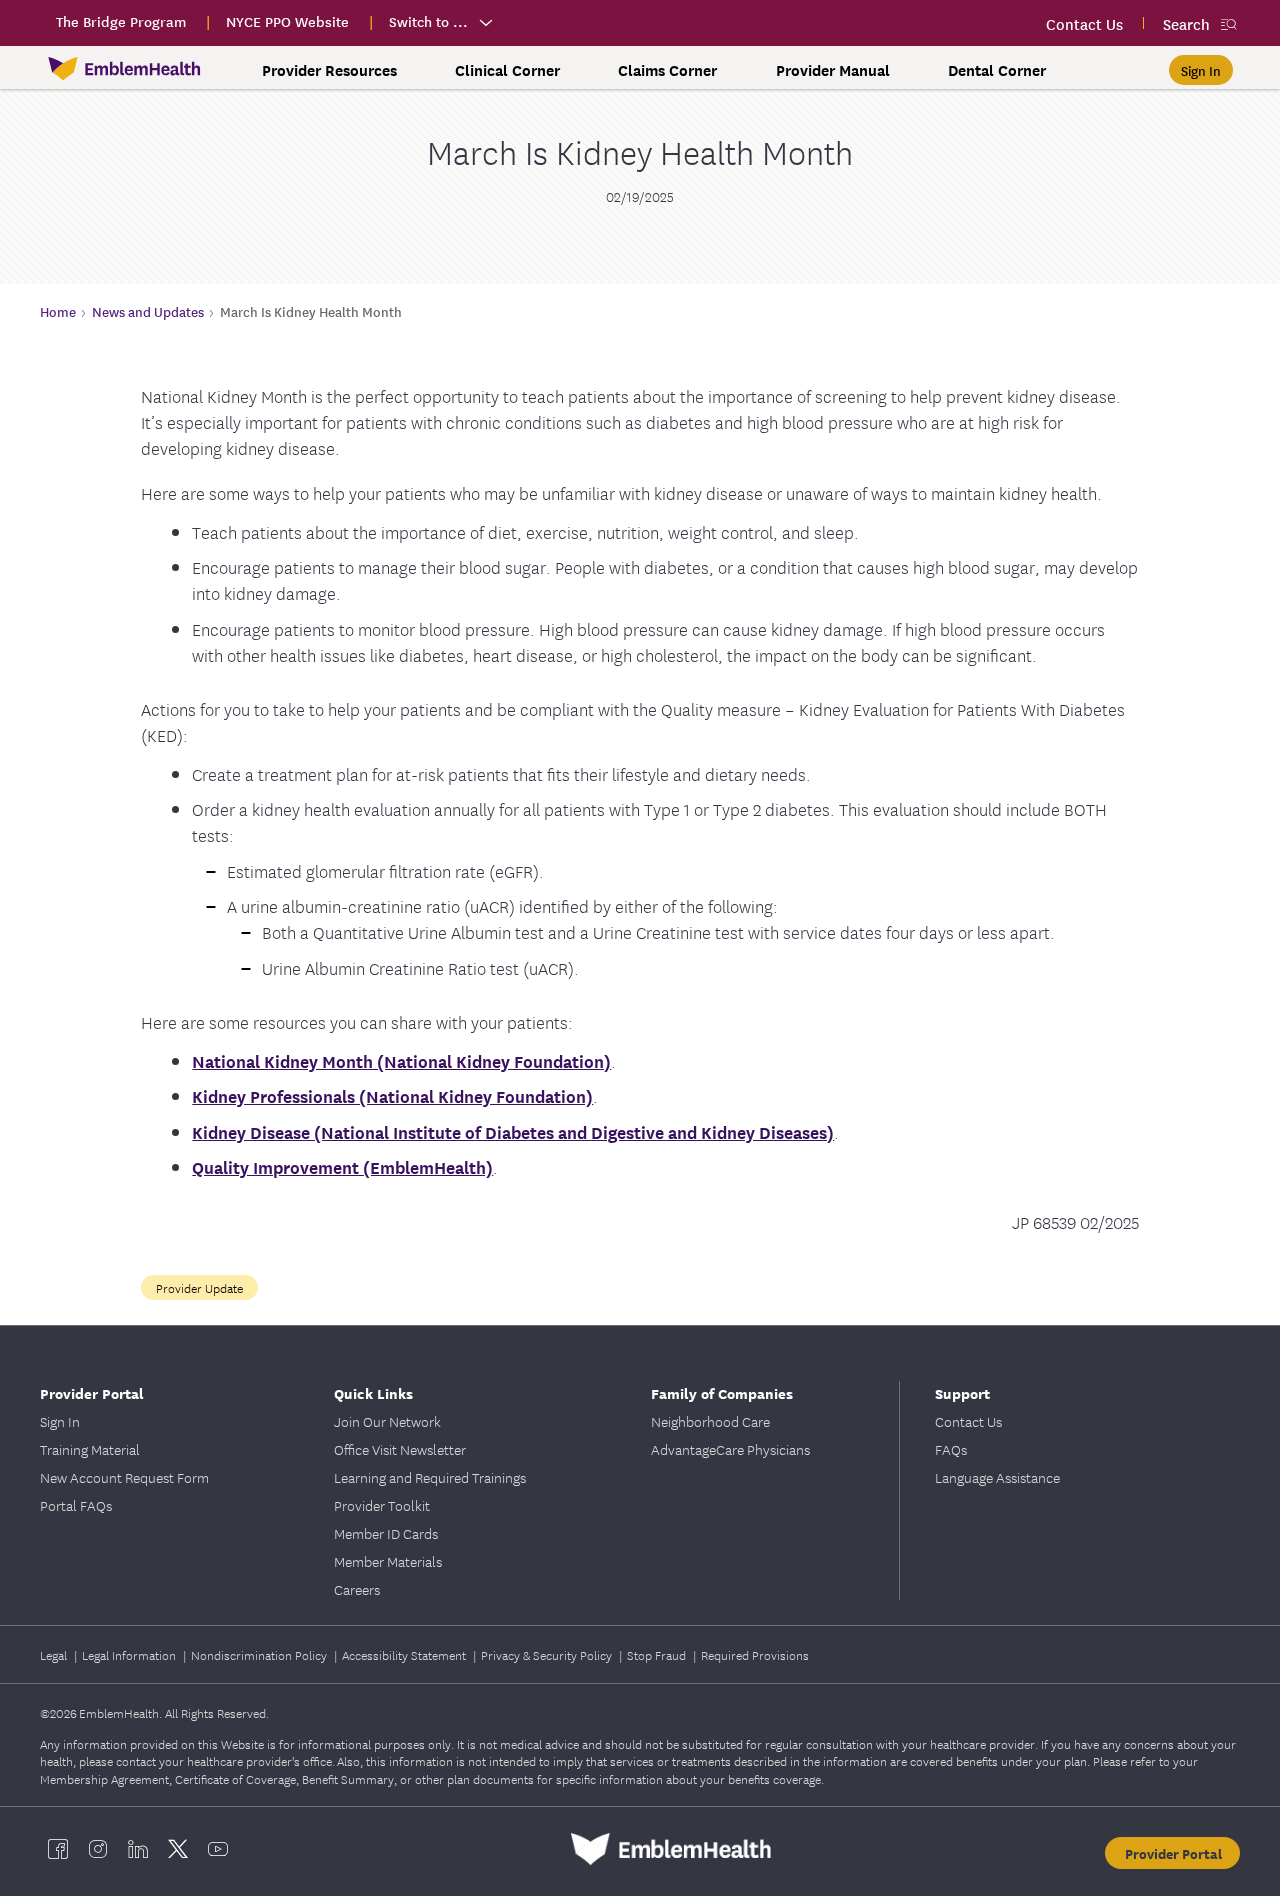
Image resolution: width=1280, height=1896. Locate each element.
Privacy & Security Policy (548, 1654)
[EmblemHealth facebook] (58, 1849)
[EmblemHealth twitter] (178, 1849)
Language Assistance (997, 1477)
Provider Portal (1173, 1853)
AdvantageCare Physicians (730, 1449)
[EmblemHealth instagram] (98, 1849)
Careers (357, 1589)
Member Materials (388, 1561)
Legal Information (130, 1654)
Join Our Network (387, 1421)
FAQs (951, 1449)
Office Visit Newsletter (400, 1449)
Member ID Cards (386, 1533)
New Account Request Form (124, 1477)
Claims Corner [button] (667, 70)
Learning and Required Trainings (430, 1477)
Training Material (90, 1449)
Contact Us (968, 1421)
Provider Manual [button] (833, 70)
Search (1186, 23)
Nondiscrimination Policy (260, 1654)
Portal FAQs (76, 1505)
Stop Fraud (658, 1654)
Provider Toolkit (382, 1505)
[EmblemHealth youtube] (218, 1849)
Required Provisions (755, 1654)
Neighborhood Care (710, 1421)
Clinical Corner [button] (507, 70)
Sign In (60, 1421)
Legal (55, 1654)
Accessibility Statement (405, 1654)
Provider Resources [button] (329, 70)
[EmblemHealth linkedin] (138, 1849)
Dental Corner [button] (997, 70)
